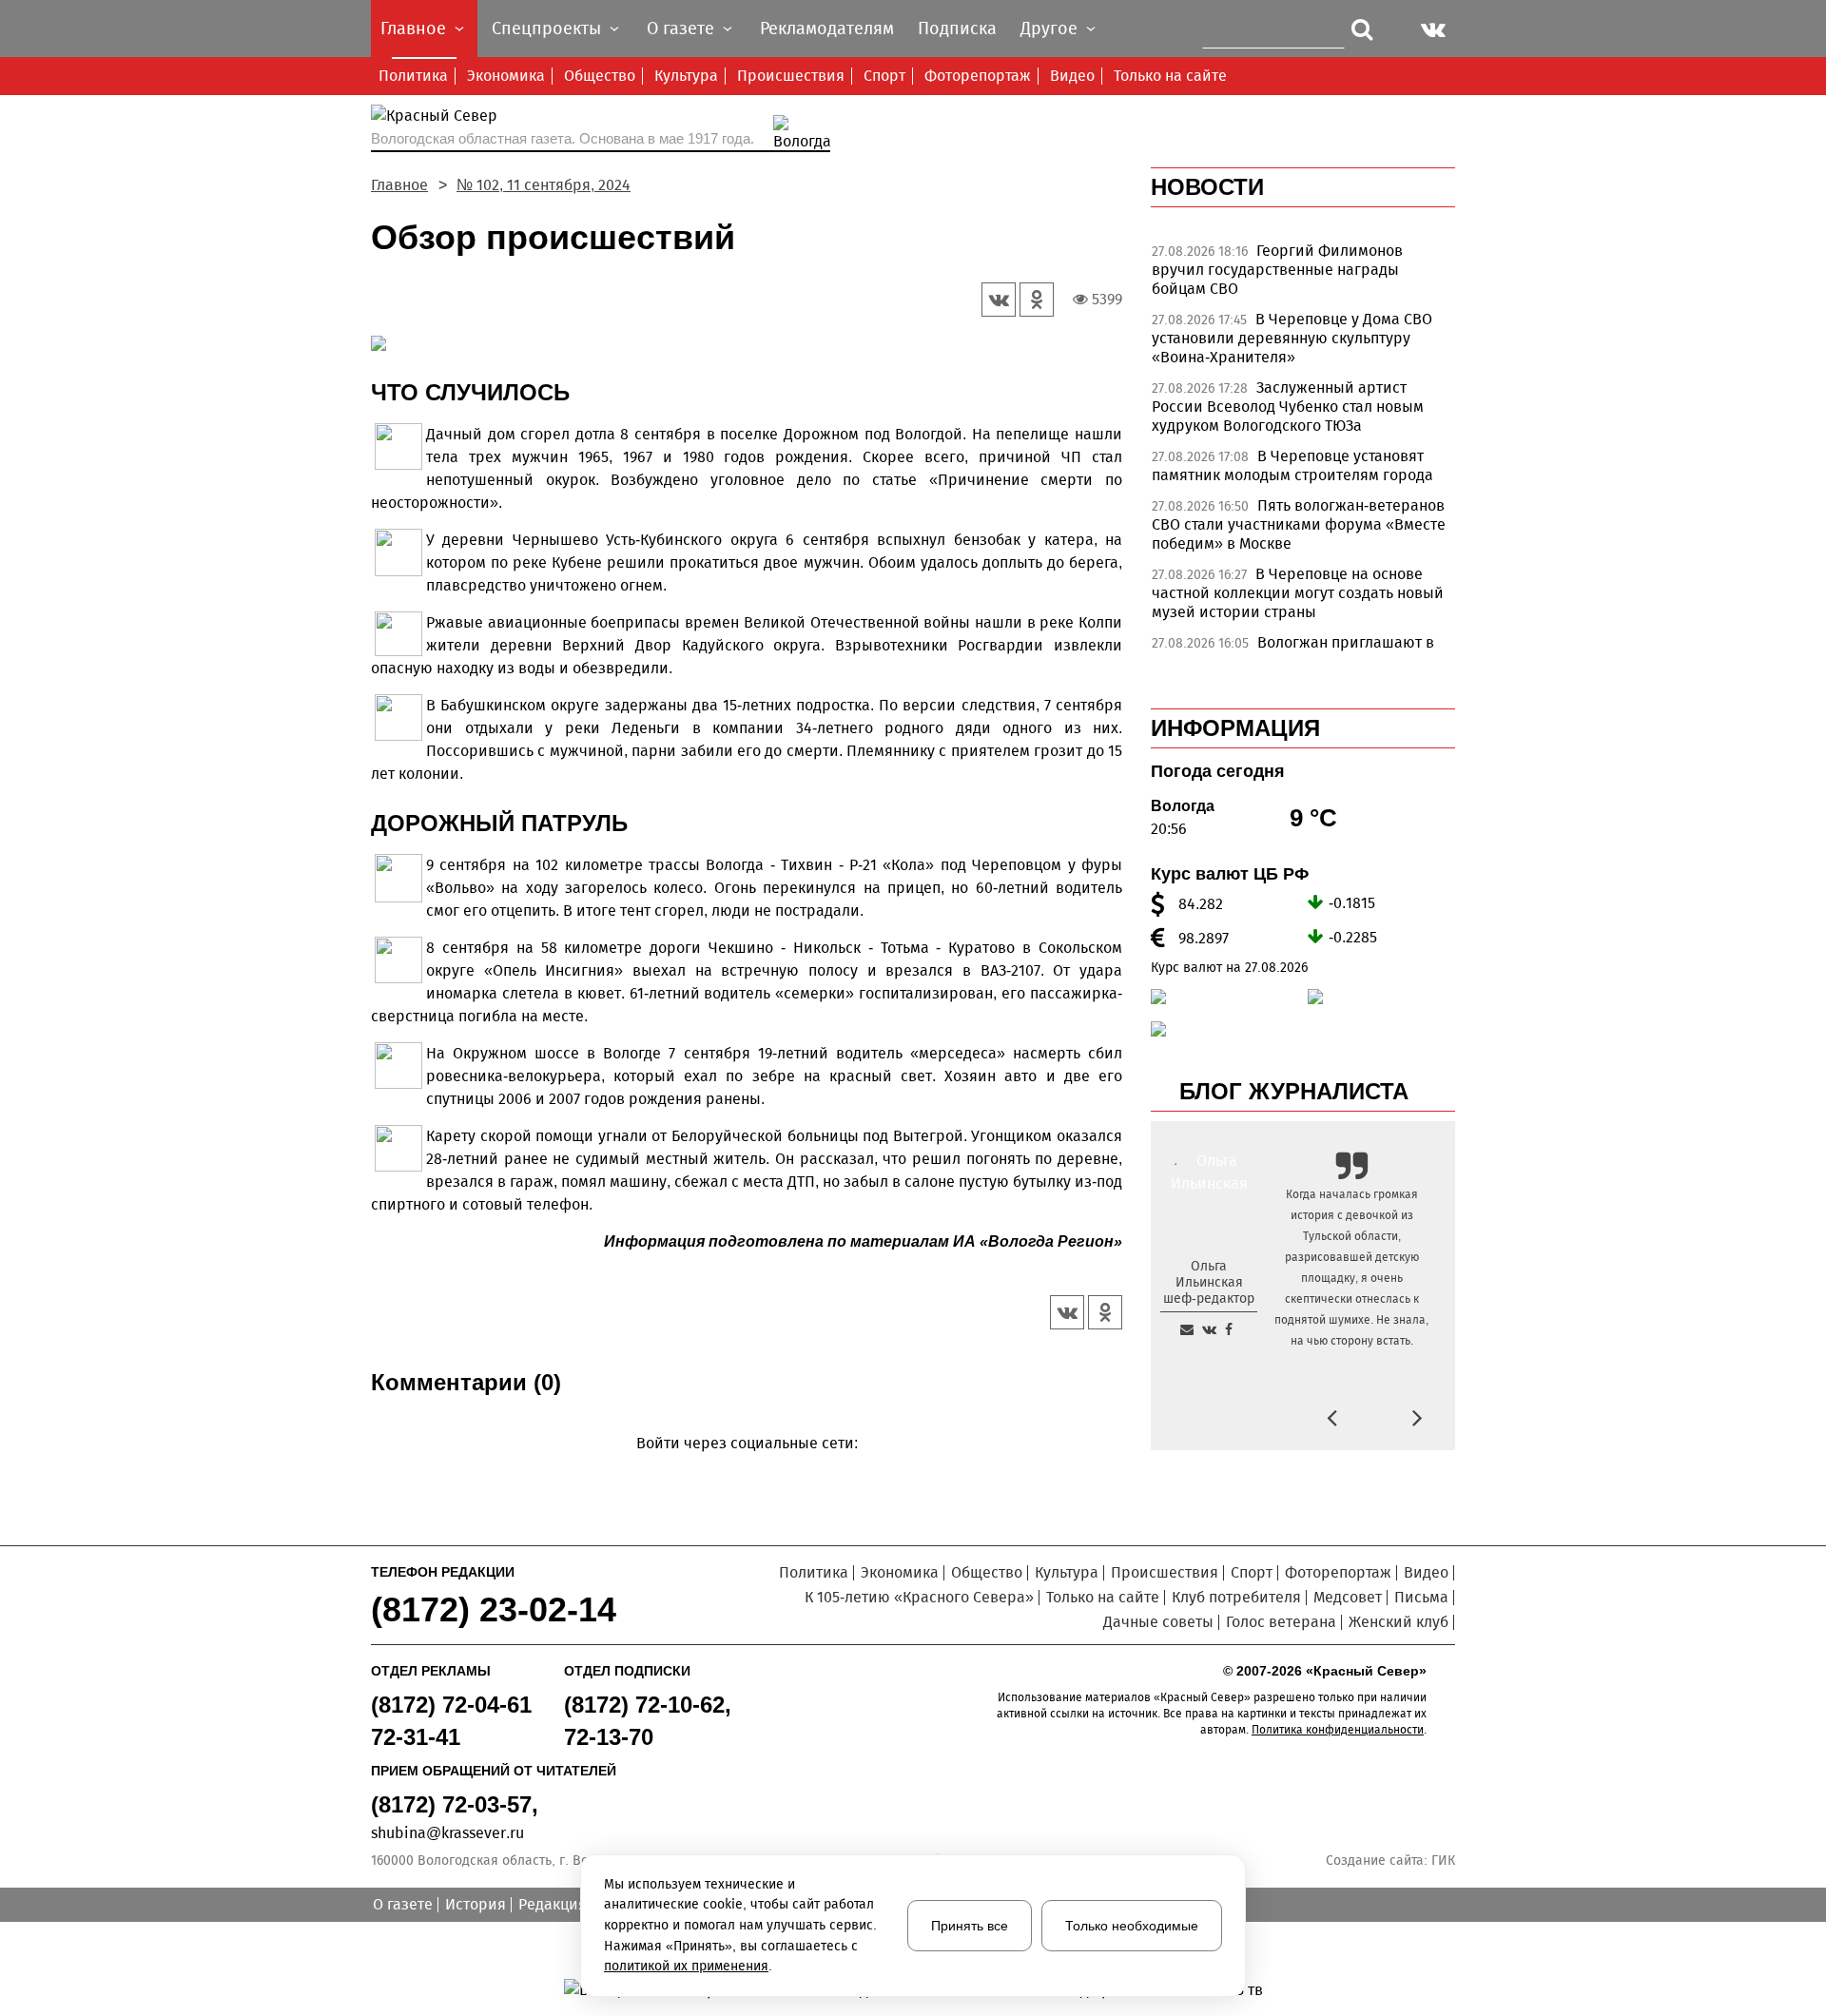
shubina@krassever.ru (447, 1833)
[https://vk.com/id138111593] (1209, 1329)
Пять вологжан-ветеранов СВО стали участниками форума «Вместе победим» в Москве (1299, 524)
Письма (1421, 1597)
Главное (399, 185)
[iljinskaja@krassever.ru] (1187, 1329)
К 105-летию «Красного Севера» (919, 1597)
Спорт (884, 76)
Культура (686, 76)
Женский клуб (1399, 1622)
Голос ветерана (1281, 1622)
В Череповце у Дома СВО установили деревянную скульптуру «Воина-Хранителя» (1292, 338)
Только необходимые (1132, 1926)
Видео (1072, 76)
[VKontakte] (743, 1471)
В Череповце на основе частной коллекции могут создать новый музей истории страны (1298, 593)
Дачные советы (1158, 1622)
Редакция (553, 1904)
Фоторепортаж (978, 76)
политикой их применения (686, 1966)
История (476, 1904)
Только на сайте (1170, 76)
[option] (1303, 275)
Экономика (506, 76)
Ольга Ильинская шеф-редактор (1209, 1282)
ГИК (1443, 1861)
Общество (600, 76)
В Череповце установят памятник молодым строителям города (1292, 465)
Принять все (970, 1926)
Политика (413, 76)
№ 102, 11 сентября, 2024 (544, 185)
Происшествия (791, 76)
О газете (403, 1904)
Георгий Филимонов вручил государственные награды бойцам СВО (1277, 270)
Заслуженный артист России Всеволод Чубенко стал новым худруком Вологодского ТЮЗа (1288, 407)
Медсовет (1348, 1597)
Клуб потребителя (1236, 1597)
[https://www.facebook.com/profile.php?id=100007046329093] (1229, 1329)
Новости (1207, 187)
